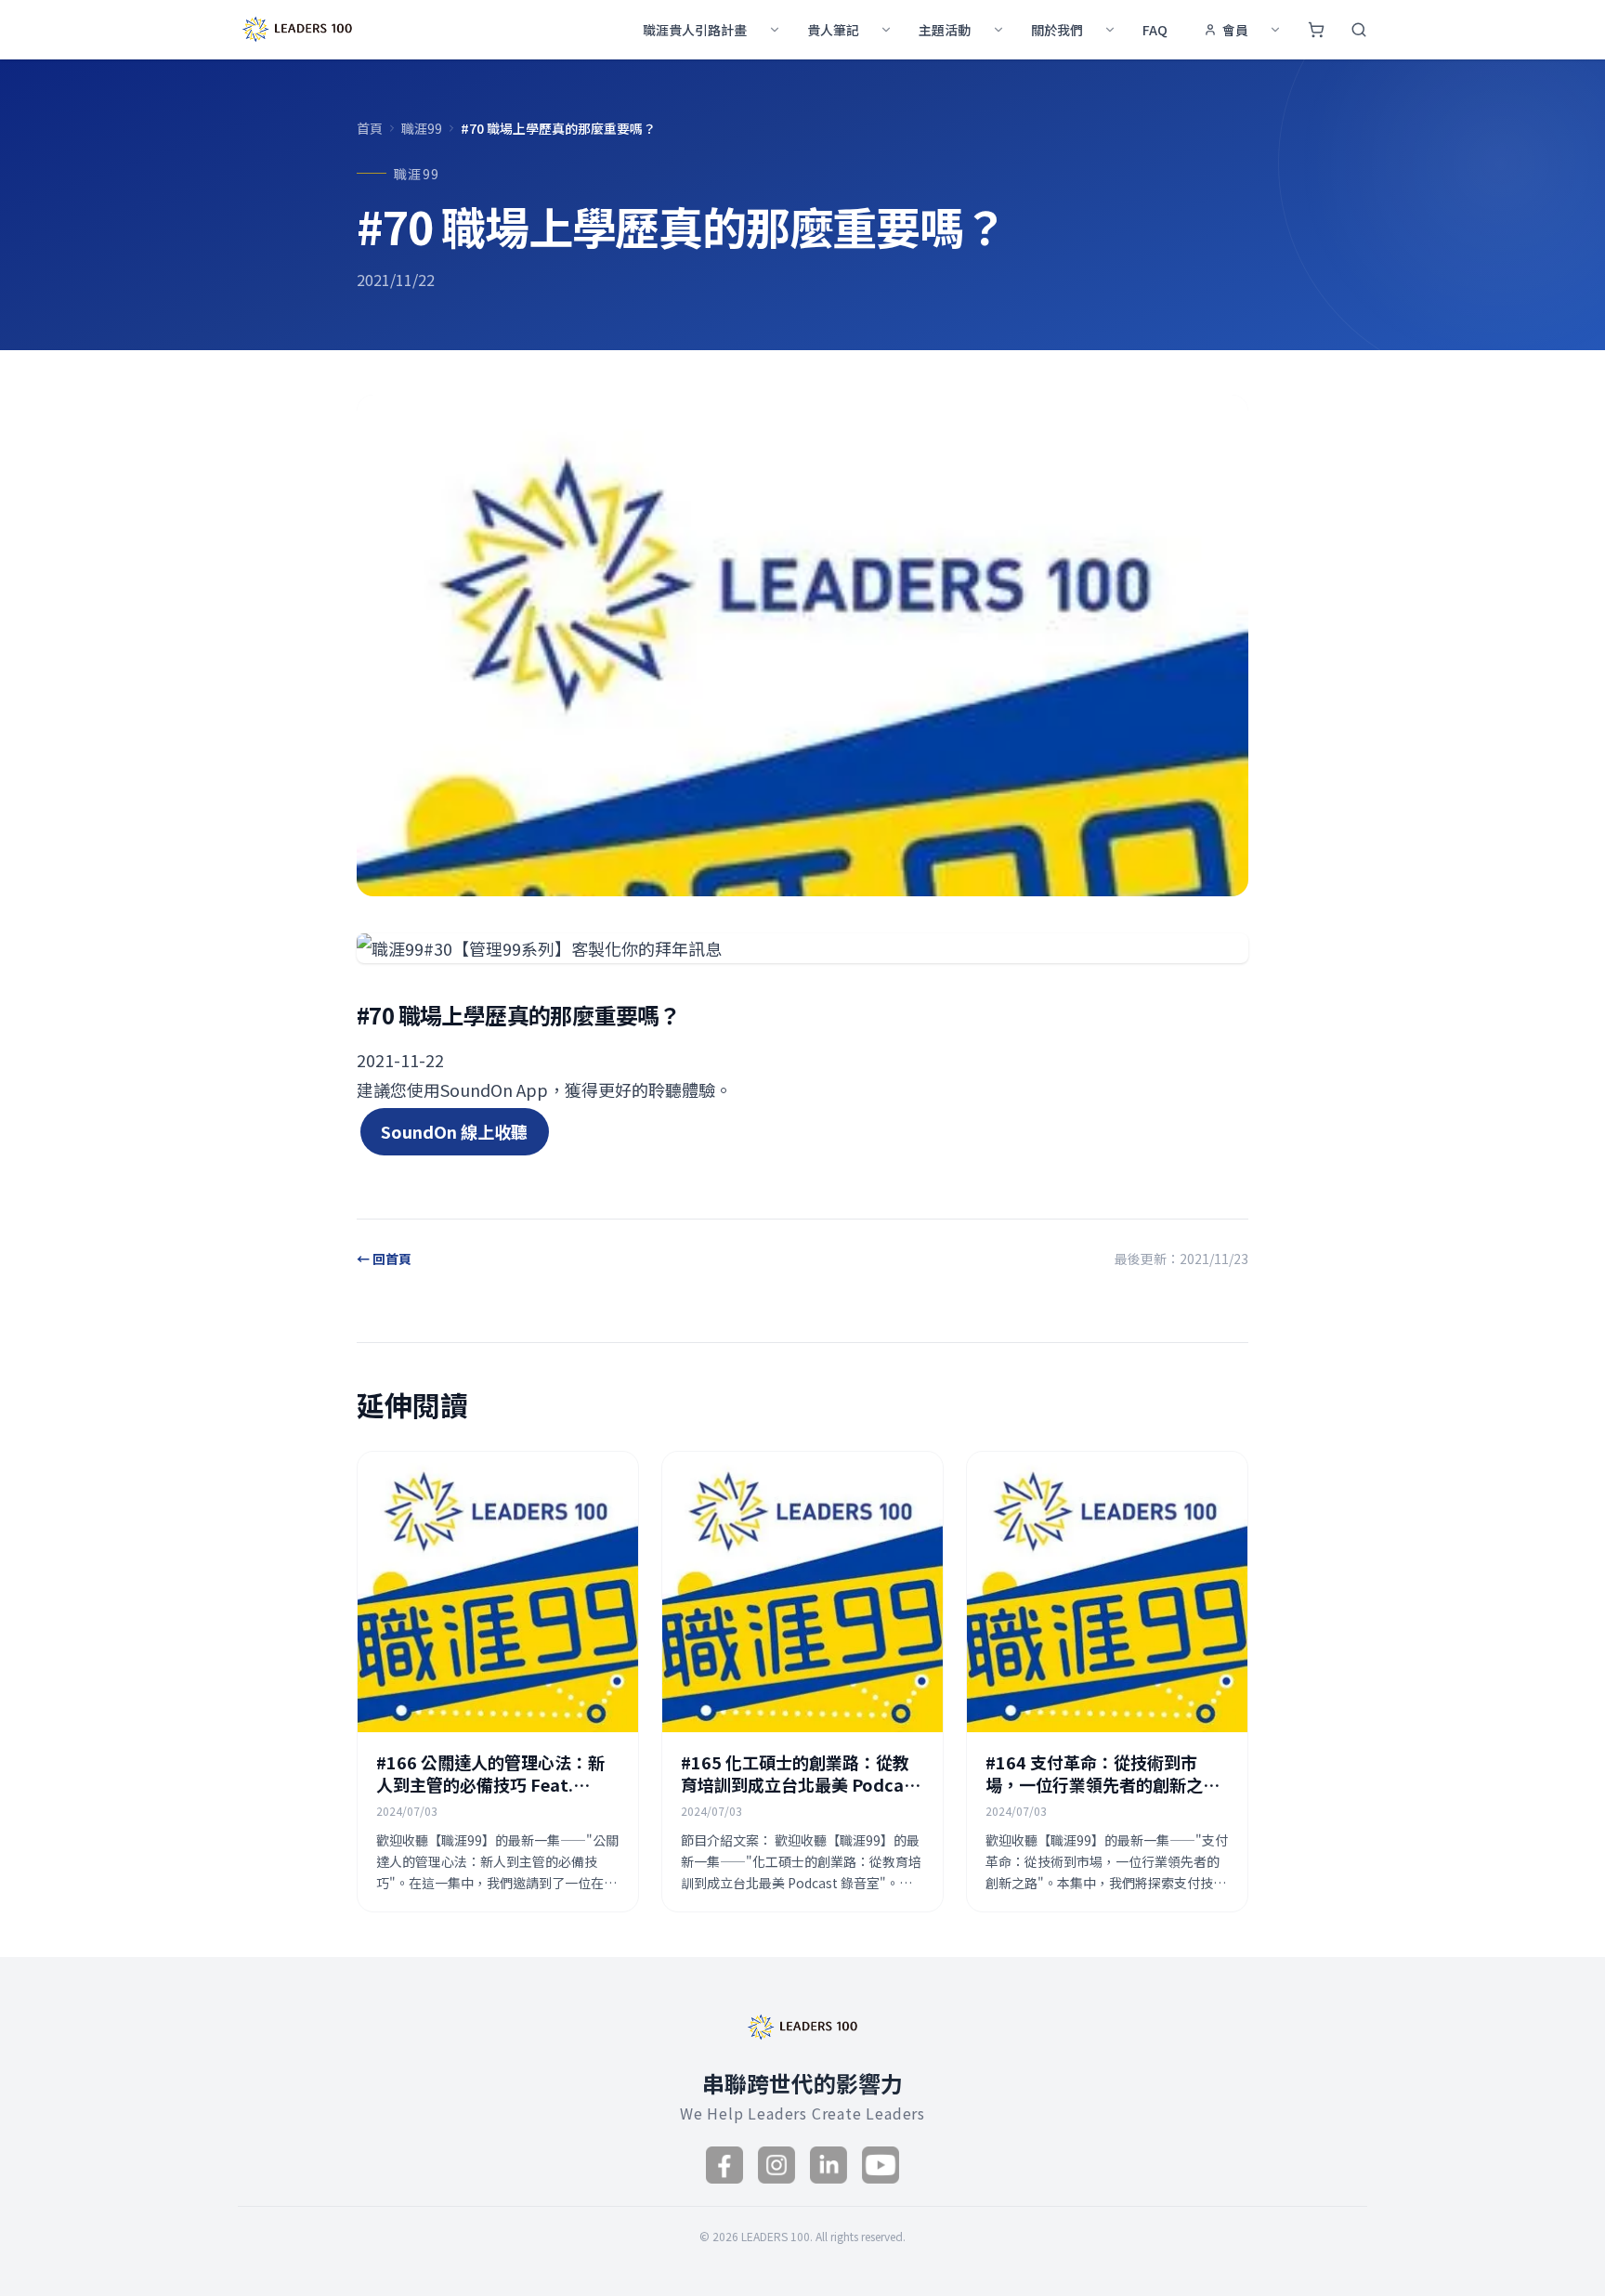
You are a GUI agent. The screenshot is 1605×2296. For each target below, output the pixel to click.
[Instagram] (776, 2165)
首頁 (370, 128)
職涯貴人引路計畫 (695, 30)
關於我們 (1057, 30)
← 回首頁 (384, 1259)
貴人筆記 (833, 30)
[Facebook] (724, 2165)
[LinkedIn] (829, 2165)
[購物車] (1316, 30)
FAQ (1155, 30)
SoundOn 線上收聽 (454, 1131)
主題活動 (945, 30)
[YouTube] (881, 2165)
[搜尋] (1359, 30)
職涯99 (422, 128)
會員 (1235, 30)
